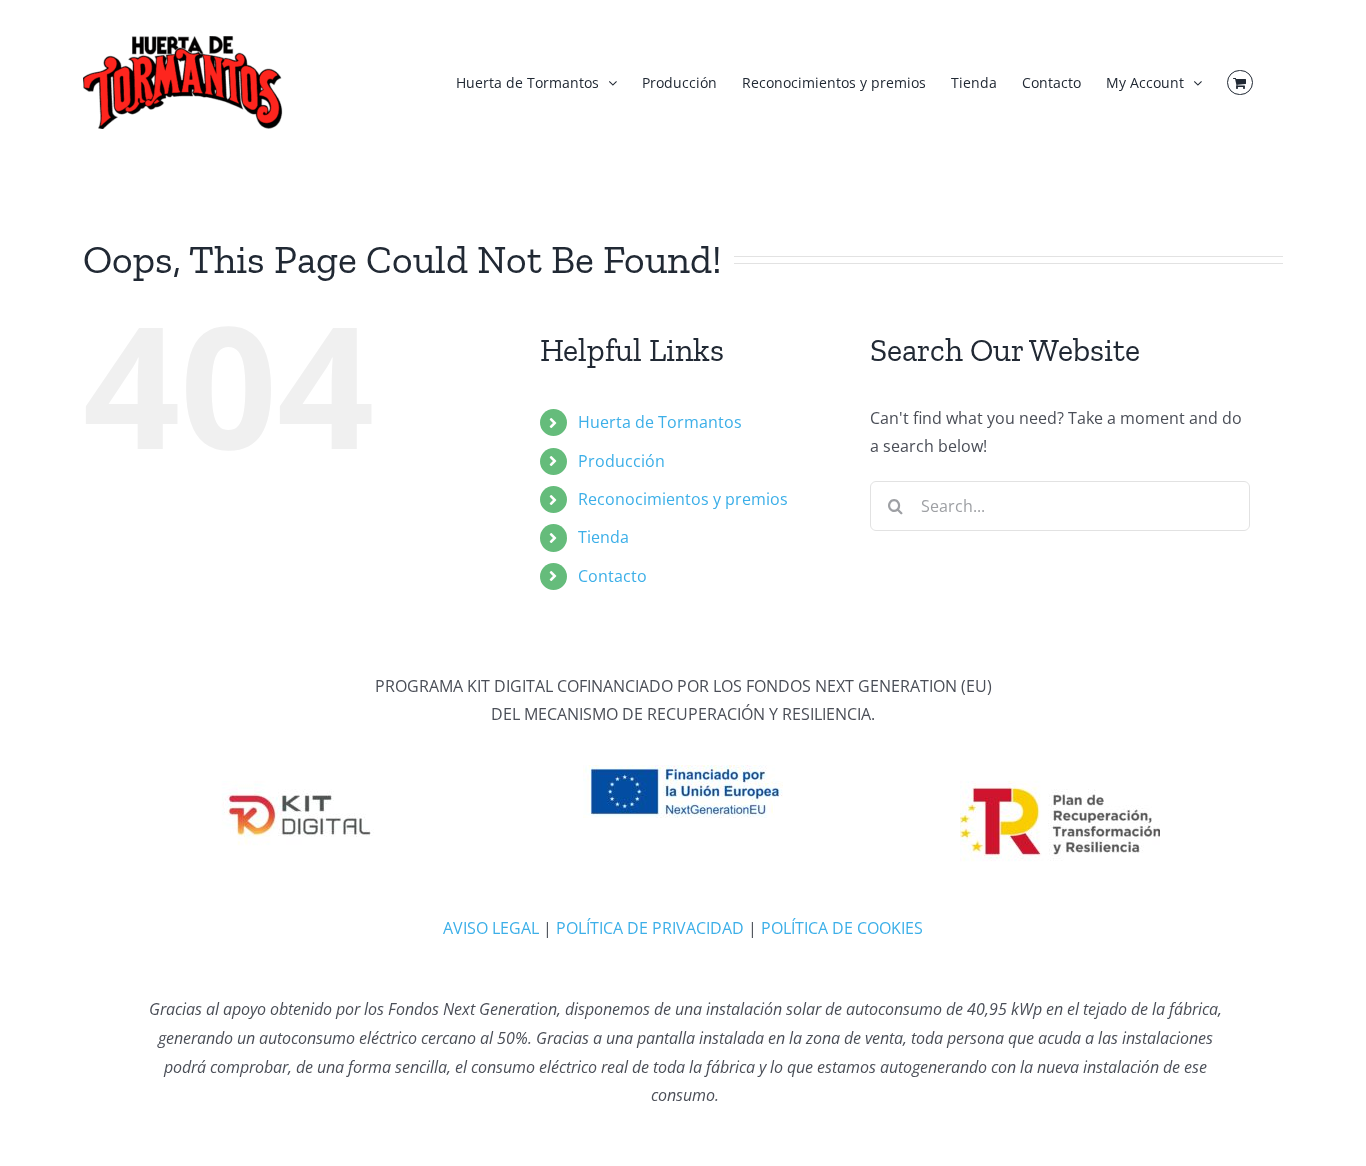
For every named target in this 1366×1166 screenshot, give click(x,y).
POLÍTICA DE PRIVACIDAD (650, 928)
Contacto (612, 576)
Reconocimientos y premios (683, 499)
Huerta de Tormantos (660, 422)
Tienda (603, 537)
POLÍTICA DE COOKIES (842, 928)
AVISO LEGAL (491, 928)
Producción (621, 461)
